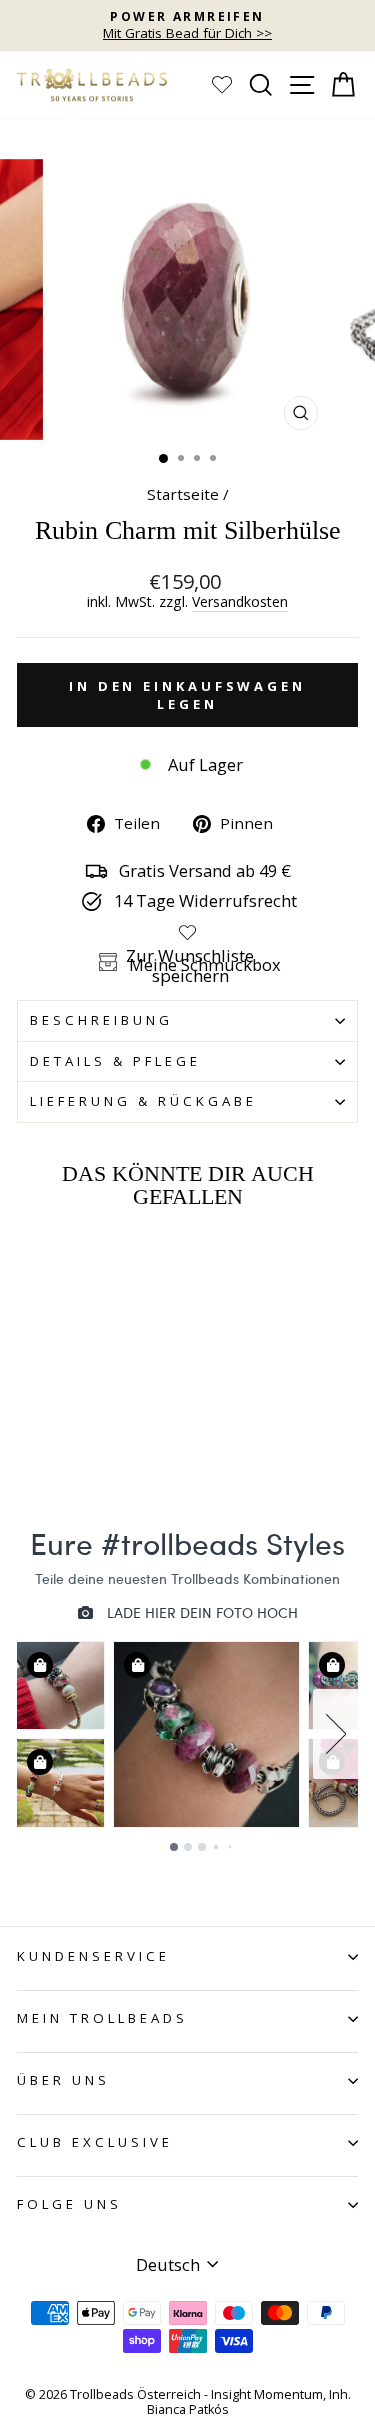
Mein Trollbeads (102, 2018)
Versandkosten (240, 602)
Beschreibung (101, 1020)
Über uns (63, 2080)
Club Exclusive (95, 2142)
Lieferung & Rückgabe (143, 1101)
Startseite (183, 494)
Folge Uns (69, 2204)
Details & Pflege (115, 1061)
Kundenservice (93, 1956)
